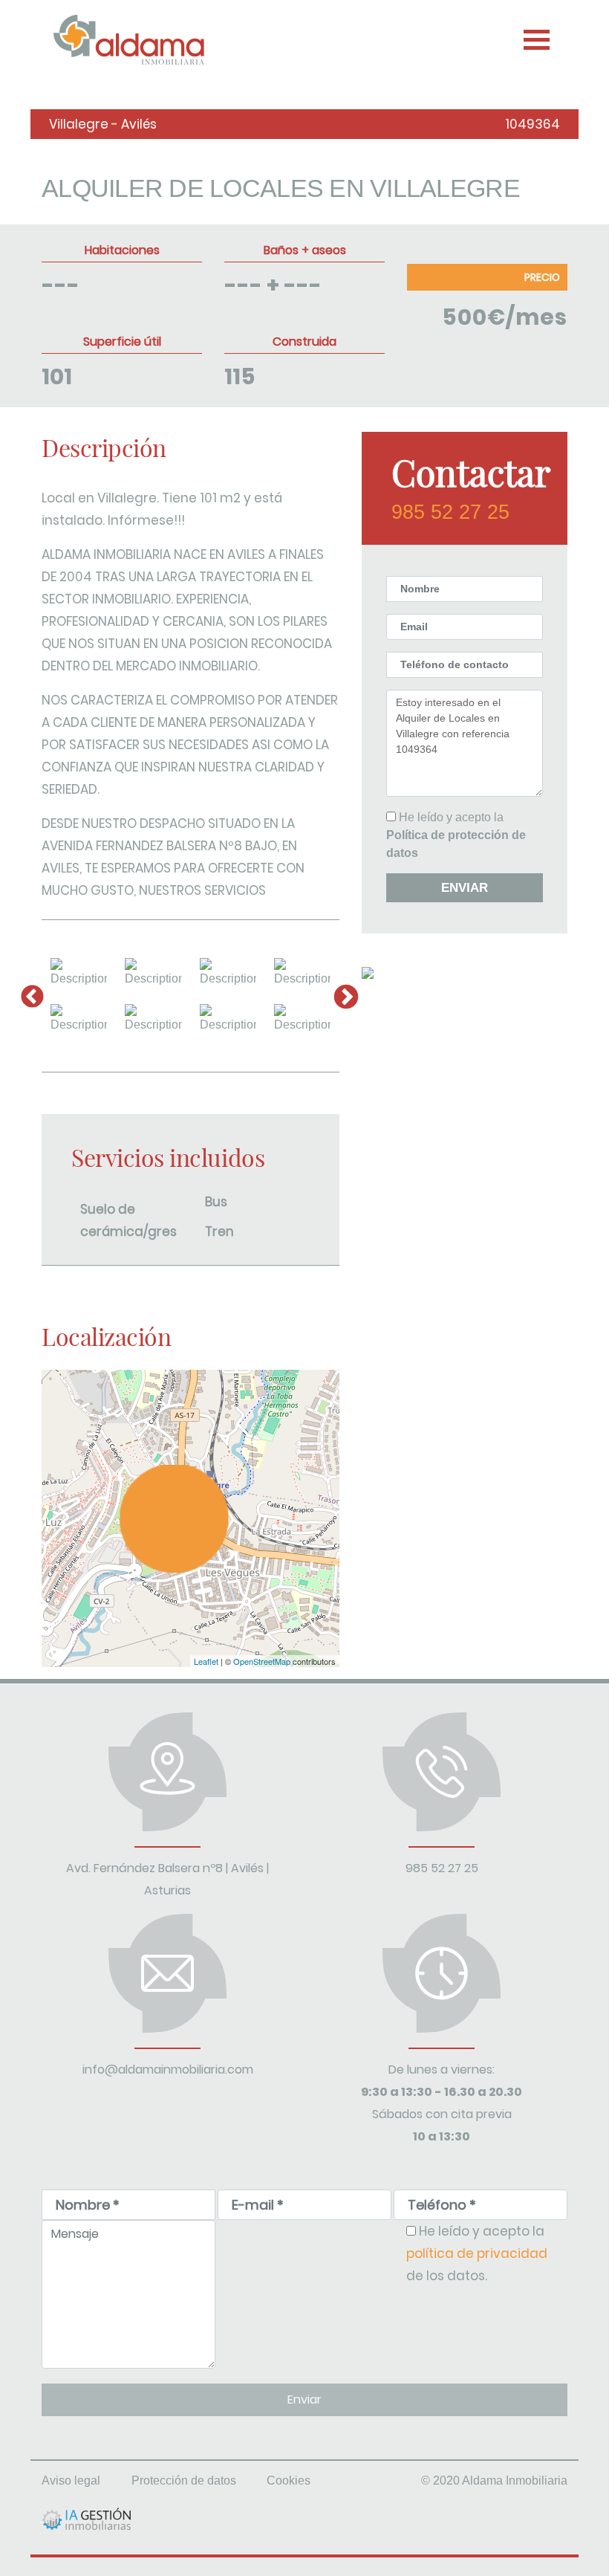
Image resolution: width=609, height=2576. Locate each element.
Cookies (289, 2480)
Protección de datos (184, 2480)
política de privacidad (477, 2253)
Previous (30, 996)
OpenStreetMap (262, 1661)
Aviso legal (71, 2480)
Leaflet (206, 1661)
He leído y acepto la (456, 835)
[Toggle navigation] (535, 36)
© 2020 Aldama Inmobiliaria (494, 2480)
